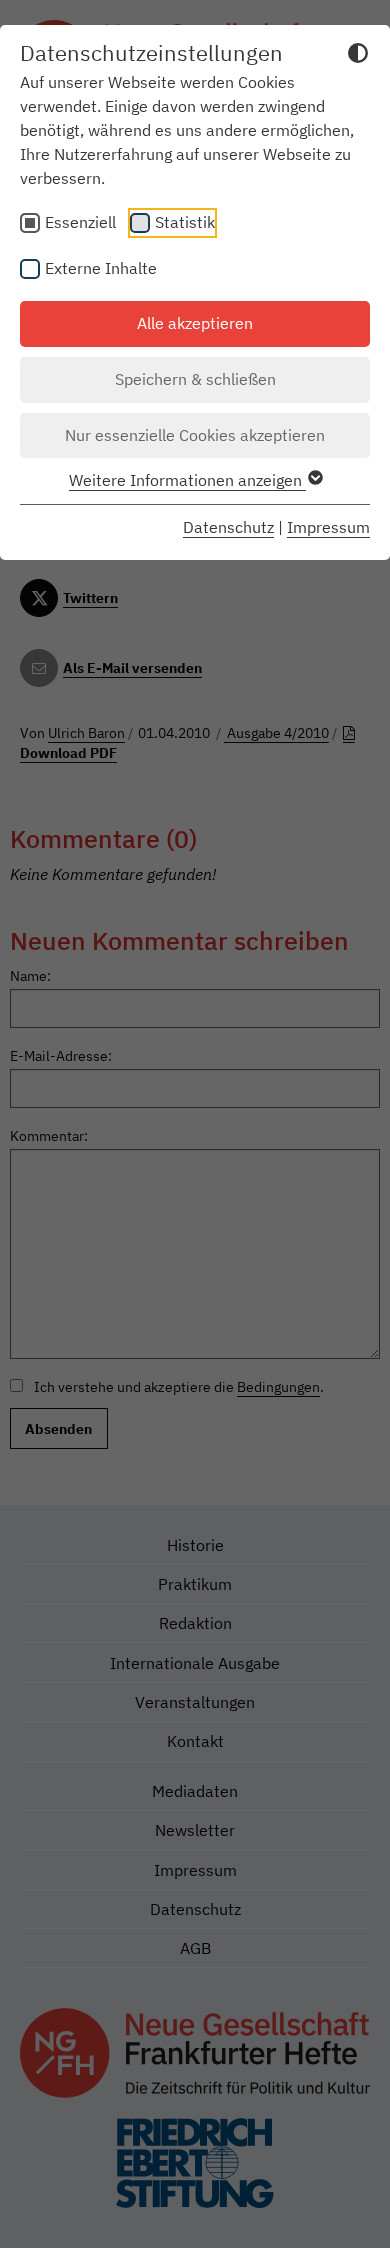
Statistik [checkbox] (185, 222)
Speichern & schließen (195, 379)
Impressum (328, 527)
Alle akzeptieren (195, 323)
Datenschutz (228, 527)
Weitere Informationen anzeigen (187, 480)
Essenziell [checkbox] (80, 222)
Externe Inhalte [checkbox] (101, 268)
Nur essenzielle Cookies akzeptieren (195, 435)
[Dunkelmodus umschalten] (358, 56)
